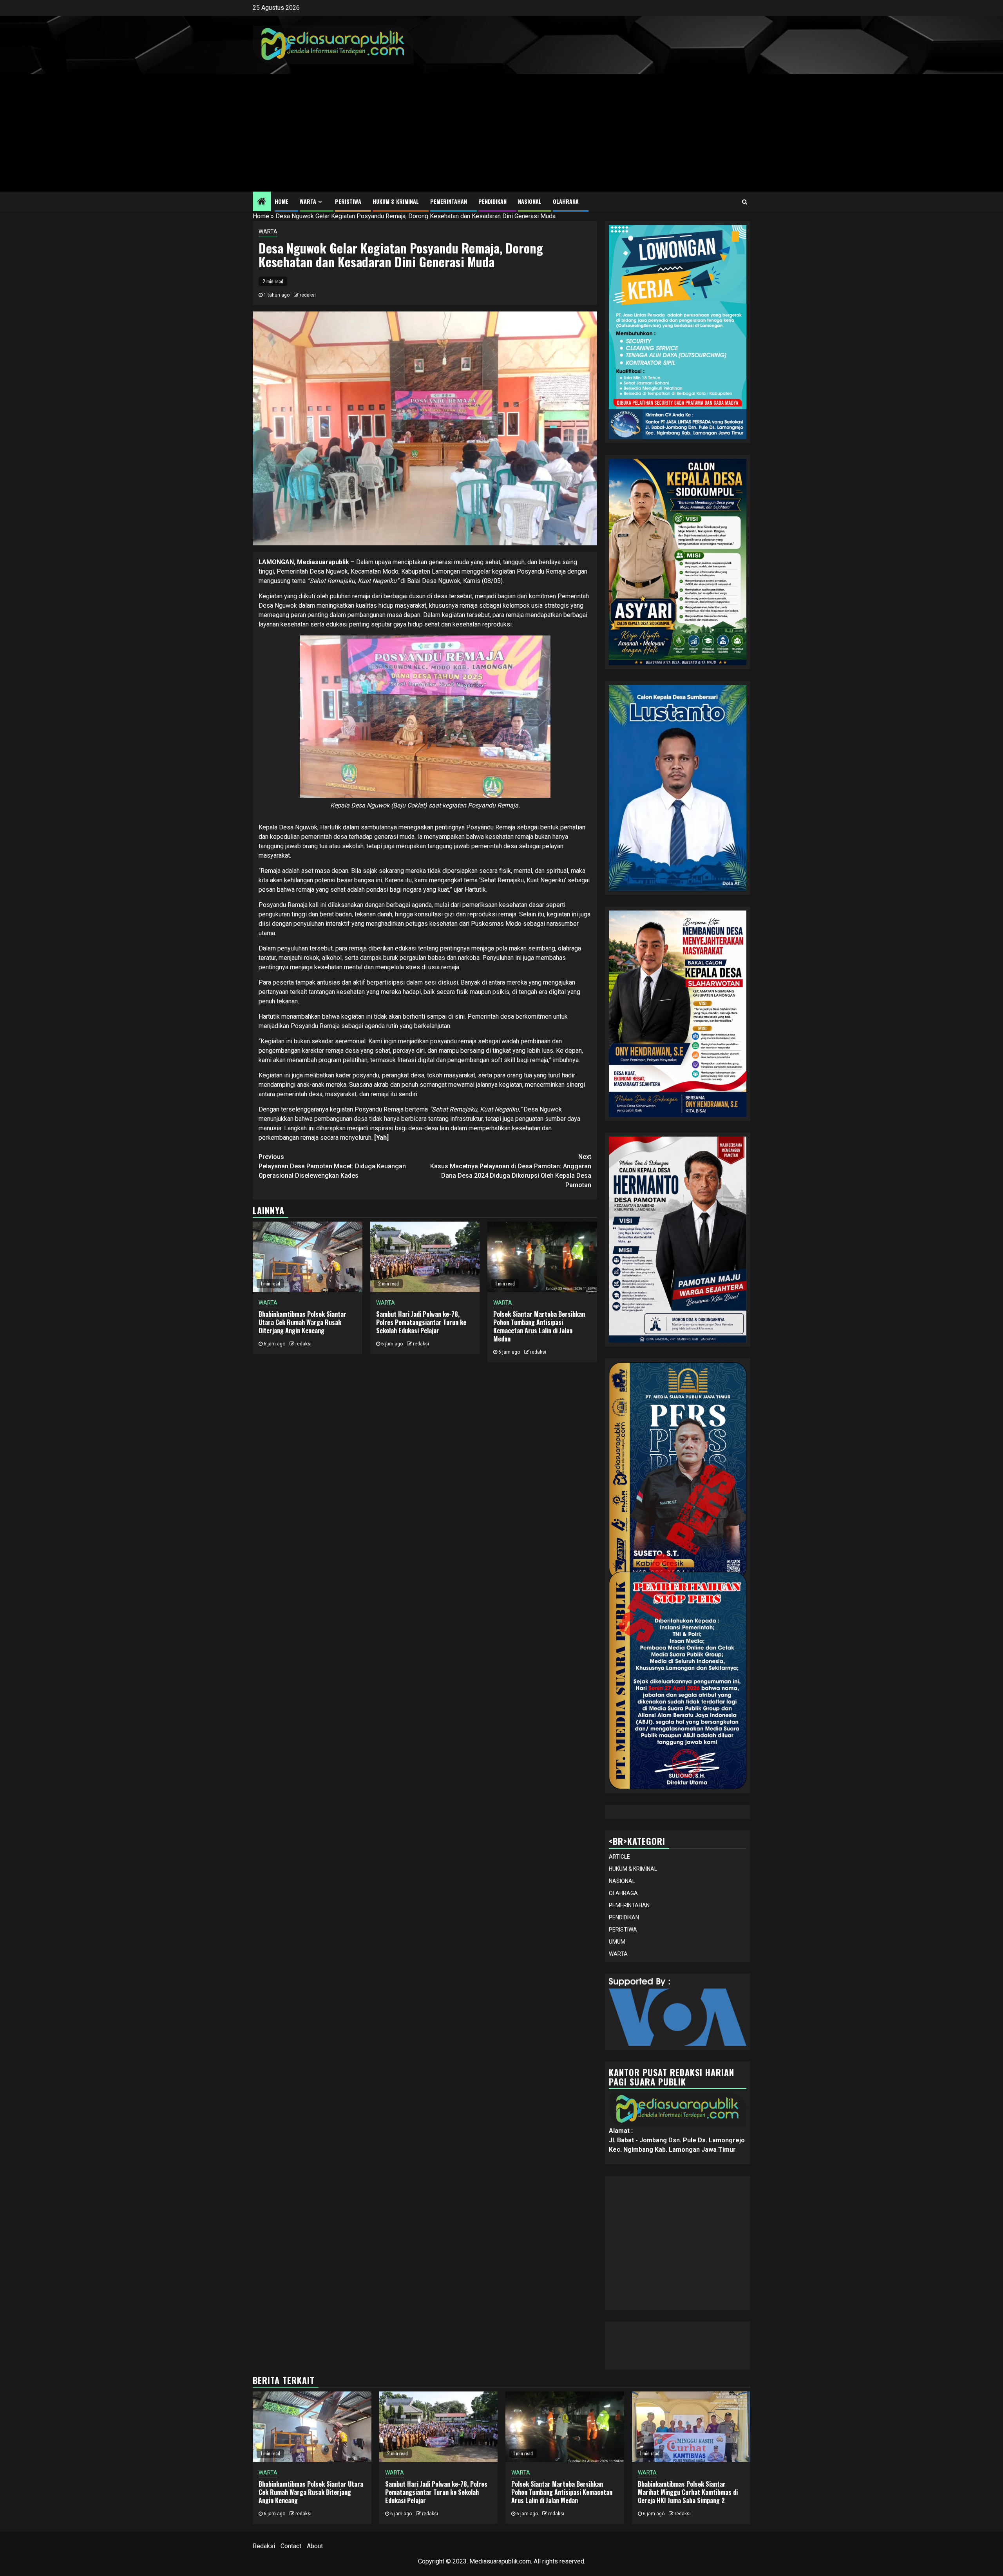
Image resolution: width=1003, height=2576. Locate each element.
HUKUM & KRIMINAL (396, 201)
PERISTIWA (348, 201)
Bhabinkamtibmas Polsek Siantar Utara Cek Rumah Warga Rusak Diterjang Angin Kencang (302, 1322)
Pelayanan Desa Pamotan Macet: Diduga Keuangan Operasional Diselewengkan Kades (332, 1166)
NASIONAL (530, 201)
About (315, 2546)
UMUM (617, 1942)
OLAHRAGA (566, 201)
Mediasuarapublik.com (500, 2561)
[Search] (745, 202)
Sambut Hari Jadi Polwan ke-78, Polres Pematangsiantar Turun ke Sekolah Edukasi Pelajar (421, 1322)
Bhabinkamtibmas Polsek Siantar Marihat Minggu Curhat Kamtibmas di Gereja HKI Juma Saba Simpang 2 (688, 2492)
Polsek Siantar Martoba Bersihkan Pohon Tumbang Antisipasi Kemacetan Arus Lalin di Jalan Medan (539, 1326)
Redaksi (264, 2546)
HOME (282, 201)
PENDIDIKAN (492, 201)
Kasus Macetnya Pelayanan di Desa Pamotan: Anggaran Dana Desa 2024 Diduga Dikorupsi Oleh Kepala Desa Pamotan (511, 1171)
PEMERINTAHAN (449, 201)
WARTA (308, 201)
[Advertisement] (501, 133)
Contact (291, 2546)
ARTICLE (619, 1857)
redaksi (308, 295)
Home (261, 216)
